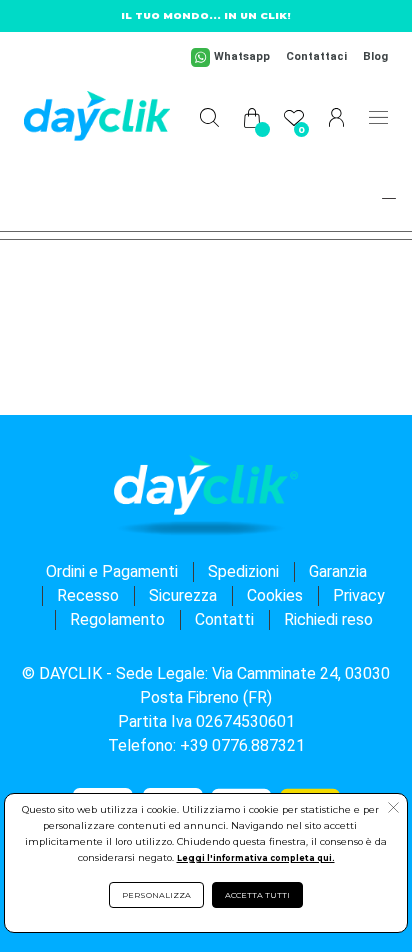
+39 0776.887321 (242, 745)
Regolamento (117, 619)
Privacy (359, 595)
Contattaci (316, 56)
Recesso (88, 595)
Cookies (275, 595)
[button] (380, 198)
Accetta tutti (257, 895)
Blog (375, 56)
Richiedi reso (328, 619)
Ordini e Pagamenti (112, 571)
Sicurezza (183, 595)
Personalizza (156, 895)
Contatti (224, 619)
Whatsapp (242, 56)
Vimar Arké (64, 195)
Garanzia (338, 571)
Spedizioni (243, 571)
